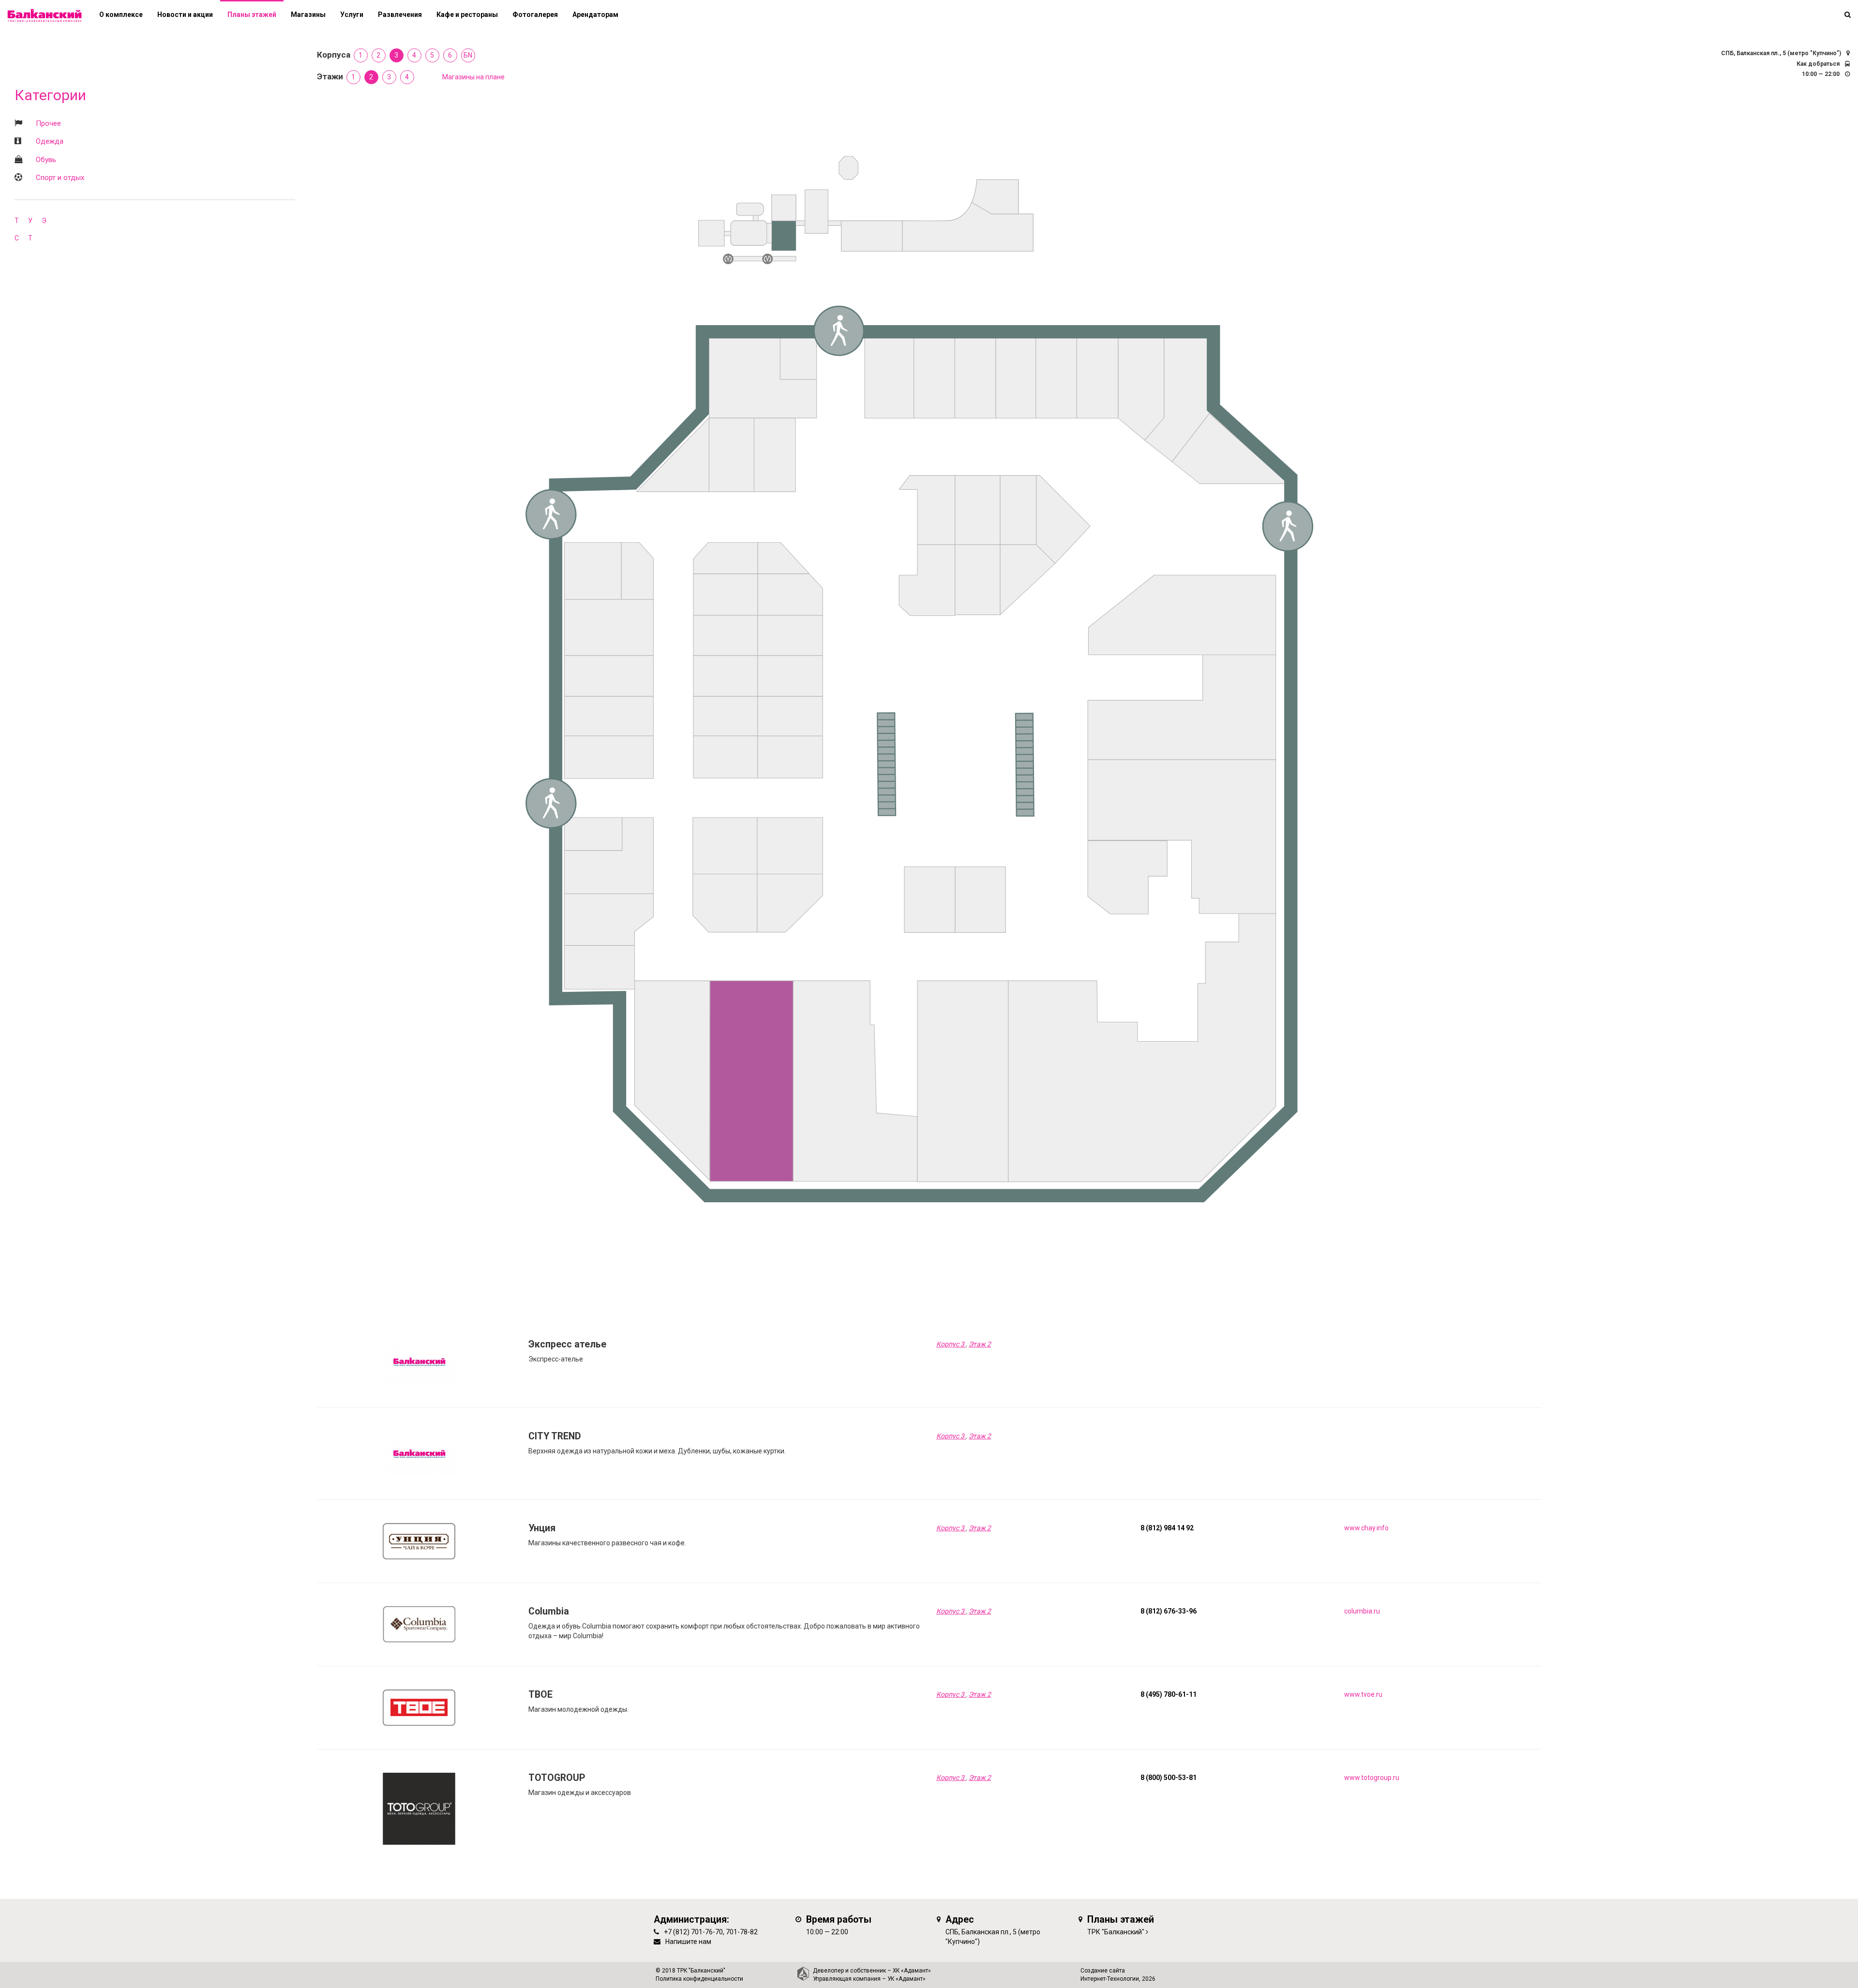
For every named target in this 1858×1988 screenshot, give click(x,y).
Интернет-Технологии (1110, 1979)
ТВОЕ (540, 1695)
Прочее (48, 123)
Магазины (308, 15)
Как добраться (1818, 64)
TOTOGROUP (557, 1778)
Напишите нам (688, 1942)
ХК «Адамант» (912, 1971)
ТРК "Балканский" (1116, 1932)
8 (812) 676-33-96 (1169, 1611)
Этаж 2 (980, 1344)
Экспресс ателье (567, 1344)
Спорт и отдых (60, 178)
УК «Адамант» (907, 1979)
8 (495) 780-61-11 (1169, 1694)
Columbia (549, 1611)
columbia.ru (1362, 1611)
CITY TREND (555, 1436)
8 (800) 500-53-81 (1169, 1778)
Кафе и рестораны (467, 15)
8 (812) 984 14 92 (1167, 1528)
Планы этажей (252, 15)
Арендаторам (595, 15)
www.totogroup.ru (1372, 1778)
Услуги (352, 15)
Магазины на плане (473, 77)
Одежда (50, 141)
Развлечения (400, 15)
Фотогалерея (535, 15)
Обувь (46, 160)
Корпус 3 (951, 1344)
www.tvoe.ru (1363, 1694)
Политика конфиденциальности (699, 1979)
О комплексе (121, 15)
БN (468, 55)
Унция (542, 1528)
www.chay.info (1366, 1528)
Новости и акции (185, 15)
